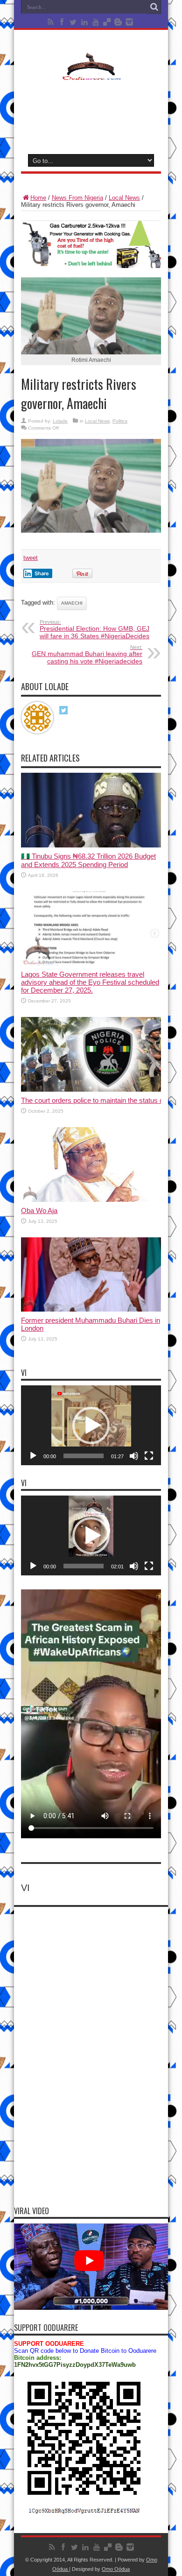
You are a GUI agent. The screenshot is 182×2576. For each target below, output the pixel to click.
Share (42, 573)
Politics (120, 421)
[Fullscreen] (149, 1456)
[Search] (154, 7)
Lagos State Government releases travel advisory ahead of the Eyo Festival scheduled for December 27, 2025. (90, 982)
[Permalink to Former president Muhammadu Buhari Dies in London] (91, 1309)
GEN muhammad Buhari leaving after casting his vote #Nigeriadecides (87, 655)
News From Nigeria (77, 198)
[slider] (84, 1456)
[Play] (33, 1456)
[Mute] (134, 1456)
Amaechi (72, 603)
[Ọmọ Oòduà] (91, 74)
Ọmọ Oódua (116, 2569)
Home (38, 198)
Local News (124, 198)
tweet (31, 558)
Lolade (60, 421)
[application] (91, 1425)
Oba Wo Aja (39, 1210)
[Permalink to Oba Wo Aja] (91, 1200)
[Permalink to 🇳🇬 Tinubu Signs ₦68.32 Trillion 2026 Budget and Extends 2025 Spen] (91, 845)
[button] (91, 1426)
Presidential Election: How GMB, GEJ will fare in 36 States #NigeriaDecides (94, 629)
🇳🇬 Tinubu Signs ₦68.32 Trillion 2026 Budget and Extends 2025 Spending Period (88, 860)
